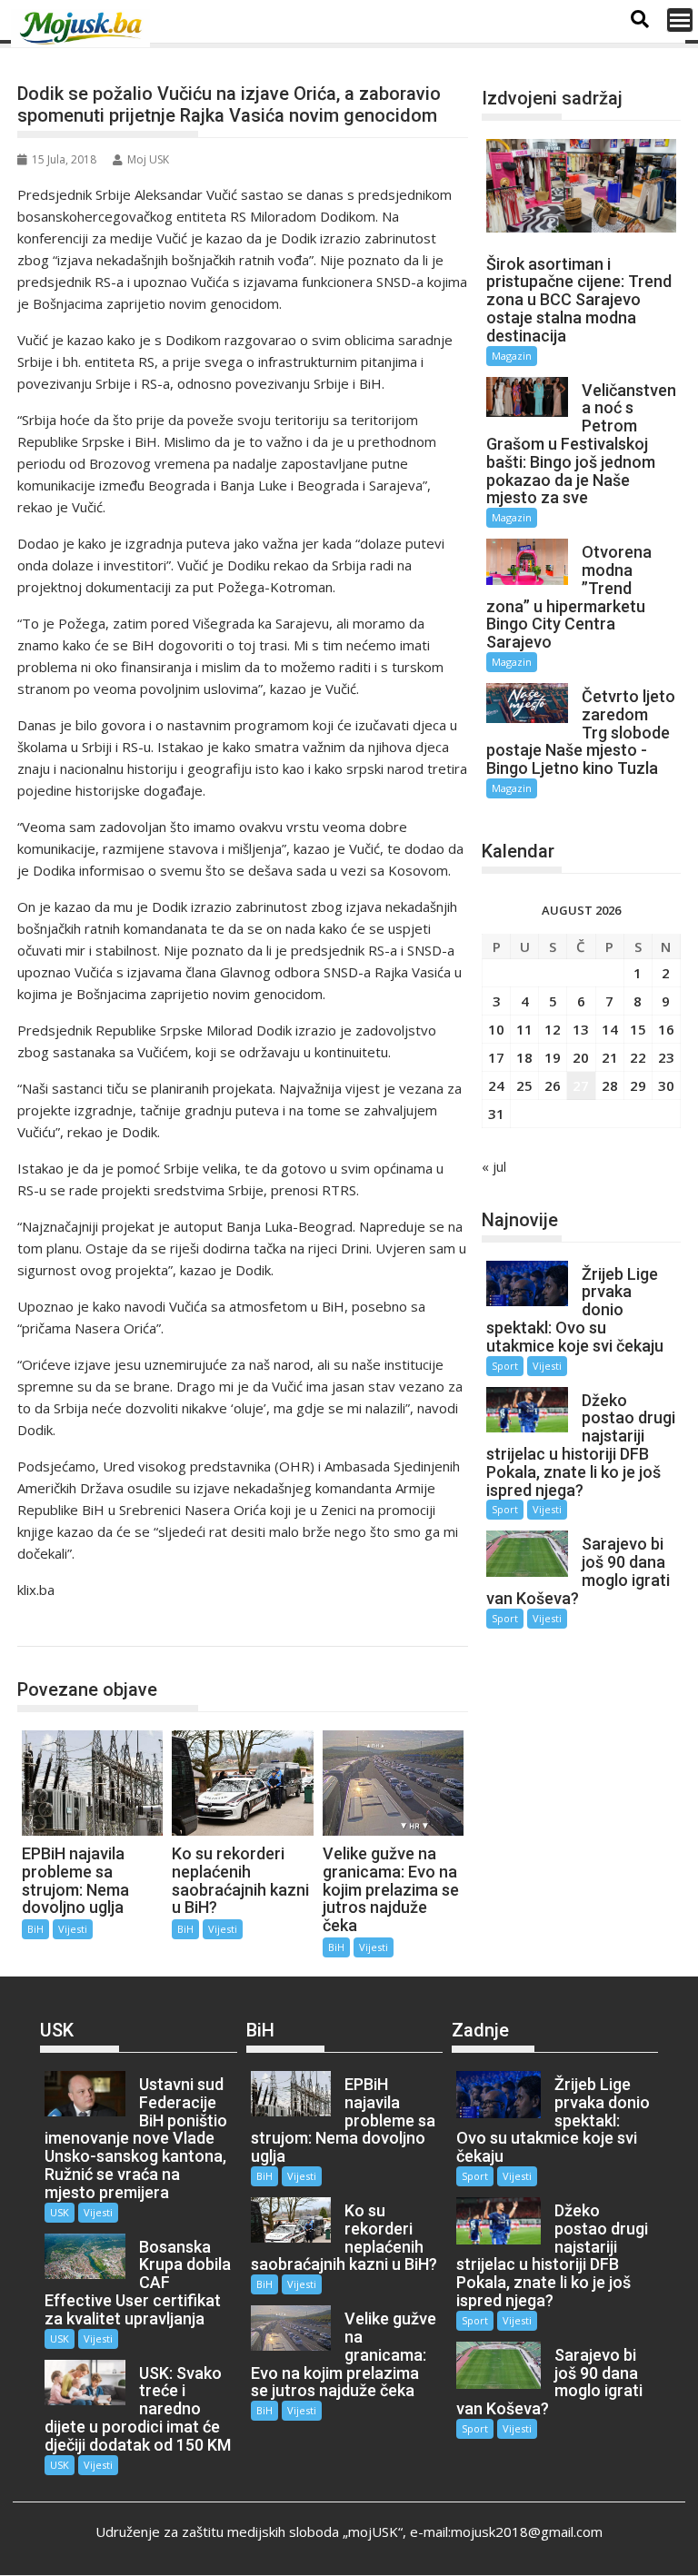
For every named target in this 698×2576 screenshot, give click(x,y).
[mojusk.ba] (84, 28)
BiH (49, 1627)
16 (666, 1029)
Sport (505, 1366)
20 (581, 1057)
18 (524, 1057)
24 (496, 1085)
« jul (494, 1166)
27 (581, 1085)
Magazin (512, 356)
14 (610, 1029)
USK (60, 2212)
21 (610, 1057)
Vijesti (73, 1929)
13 (581, 1029)
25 (524, 1085)
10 (496, 1029)
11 (524, 1029)
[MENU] (680, 20)
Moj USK (148, 159)
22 (638, 1057)
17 (496, 1057)
